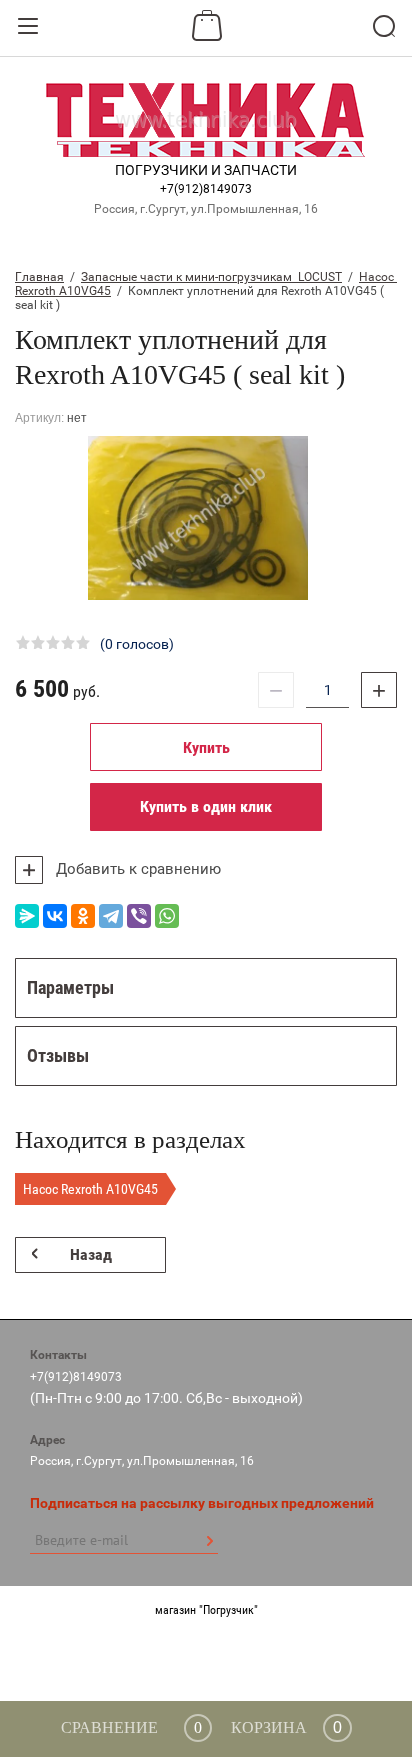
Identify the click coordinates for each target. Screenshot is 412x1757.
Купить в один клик (206, 806)
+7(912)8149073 (206, 189)
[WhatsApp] (167, 916)
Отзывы (58, 1055)
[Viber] (139, 916)
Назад (91, 1254)
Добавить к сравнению (136, 869)
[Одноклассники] (83, 916)
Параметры (70, 987)
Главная (39, 277)
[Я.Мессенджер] (27, 916)
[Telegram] (111, 916)
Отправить (209, 1541)
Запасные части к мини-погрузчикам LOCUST (211, 277)
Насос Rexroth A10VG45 (90, 1189)
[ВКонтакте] (55, 916)
